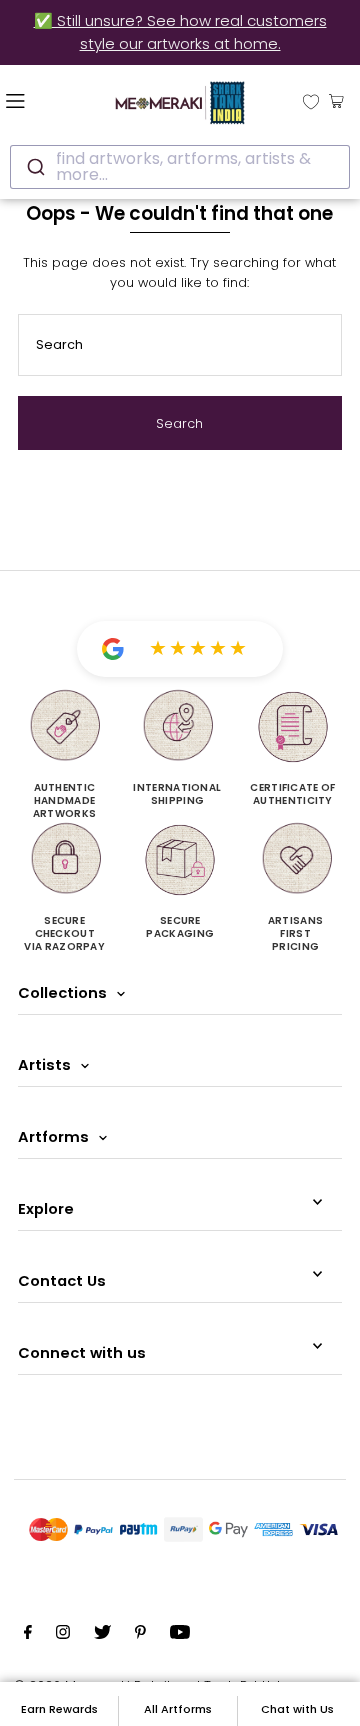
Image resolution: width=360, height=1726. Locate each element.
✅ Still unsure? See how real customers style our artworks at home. (180, 32)
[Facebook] (28, 1635)
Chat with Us (297, 1709)
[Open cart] (336, 100)
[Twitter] (102, 1635)
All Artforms (178, 1709)
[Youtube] (180, 1635)
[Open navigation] (39, 100)
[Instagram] (63, 1635)
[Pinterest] (140, 1635)
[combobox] (180, 167)
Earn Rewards (59, 1709)
